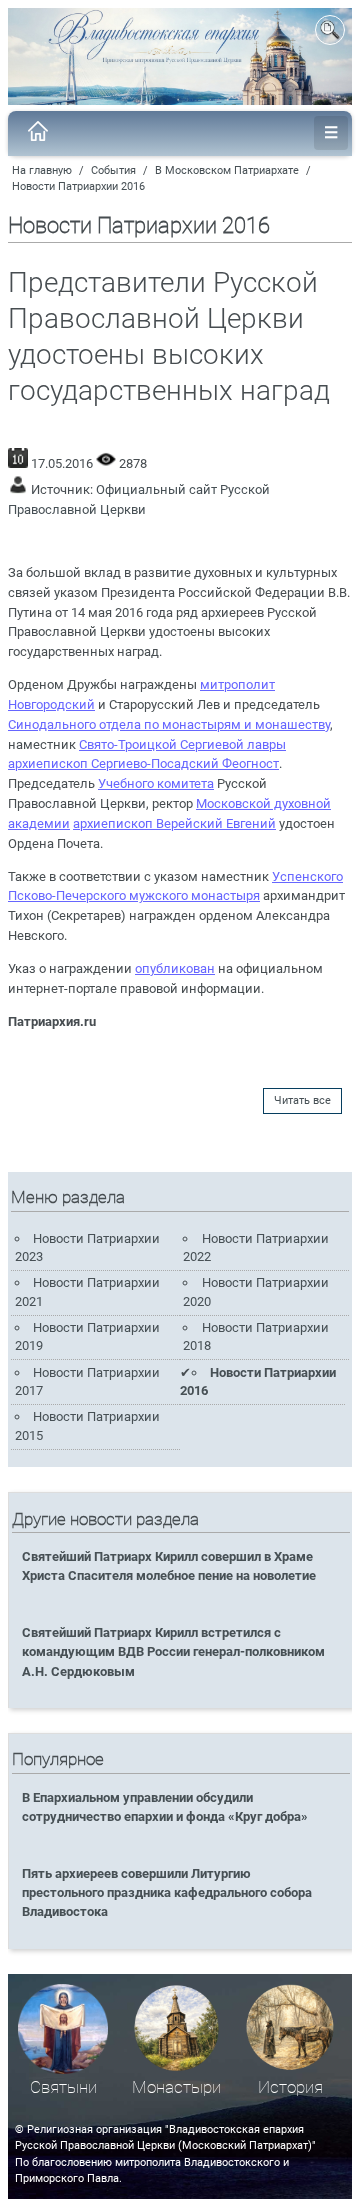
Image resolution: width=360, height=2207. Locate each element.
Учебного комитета (156, 783)
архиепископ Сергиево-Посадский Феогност (143, 763)
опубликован (175, 968)
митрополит (237, 684)
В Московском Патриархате (227, 170)
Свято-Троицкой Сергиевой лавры (182, 744)
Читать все (302, 1100)
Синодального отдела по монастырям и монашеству (169, 724)
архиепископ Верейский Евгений (174, 823)
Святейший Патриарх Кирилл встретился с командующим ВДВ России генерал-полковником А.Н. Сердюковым (173, 1651)
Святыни (63, 2087)
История (290, 2087)
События (113, 170)
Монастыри (176, 2087)
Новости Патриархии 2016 (78, 186)
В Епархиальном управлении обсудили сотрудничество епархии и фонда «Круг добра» (165, 1807)
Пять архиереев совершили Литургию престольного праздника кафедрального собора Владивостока (167, 1892)
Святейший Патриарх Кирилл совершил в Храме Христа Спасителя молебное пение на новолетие (169, 1566)
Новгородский (51, 704)
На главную (42, 170)
